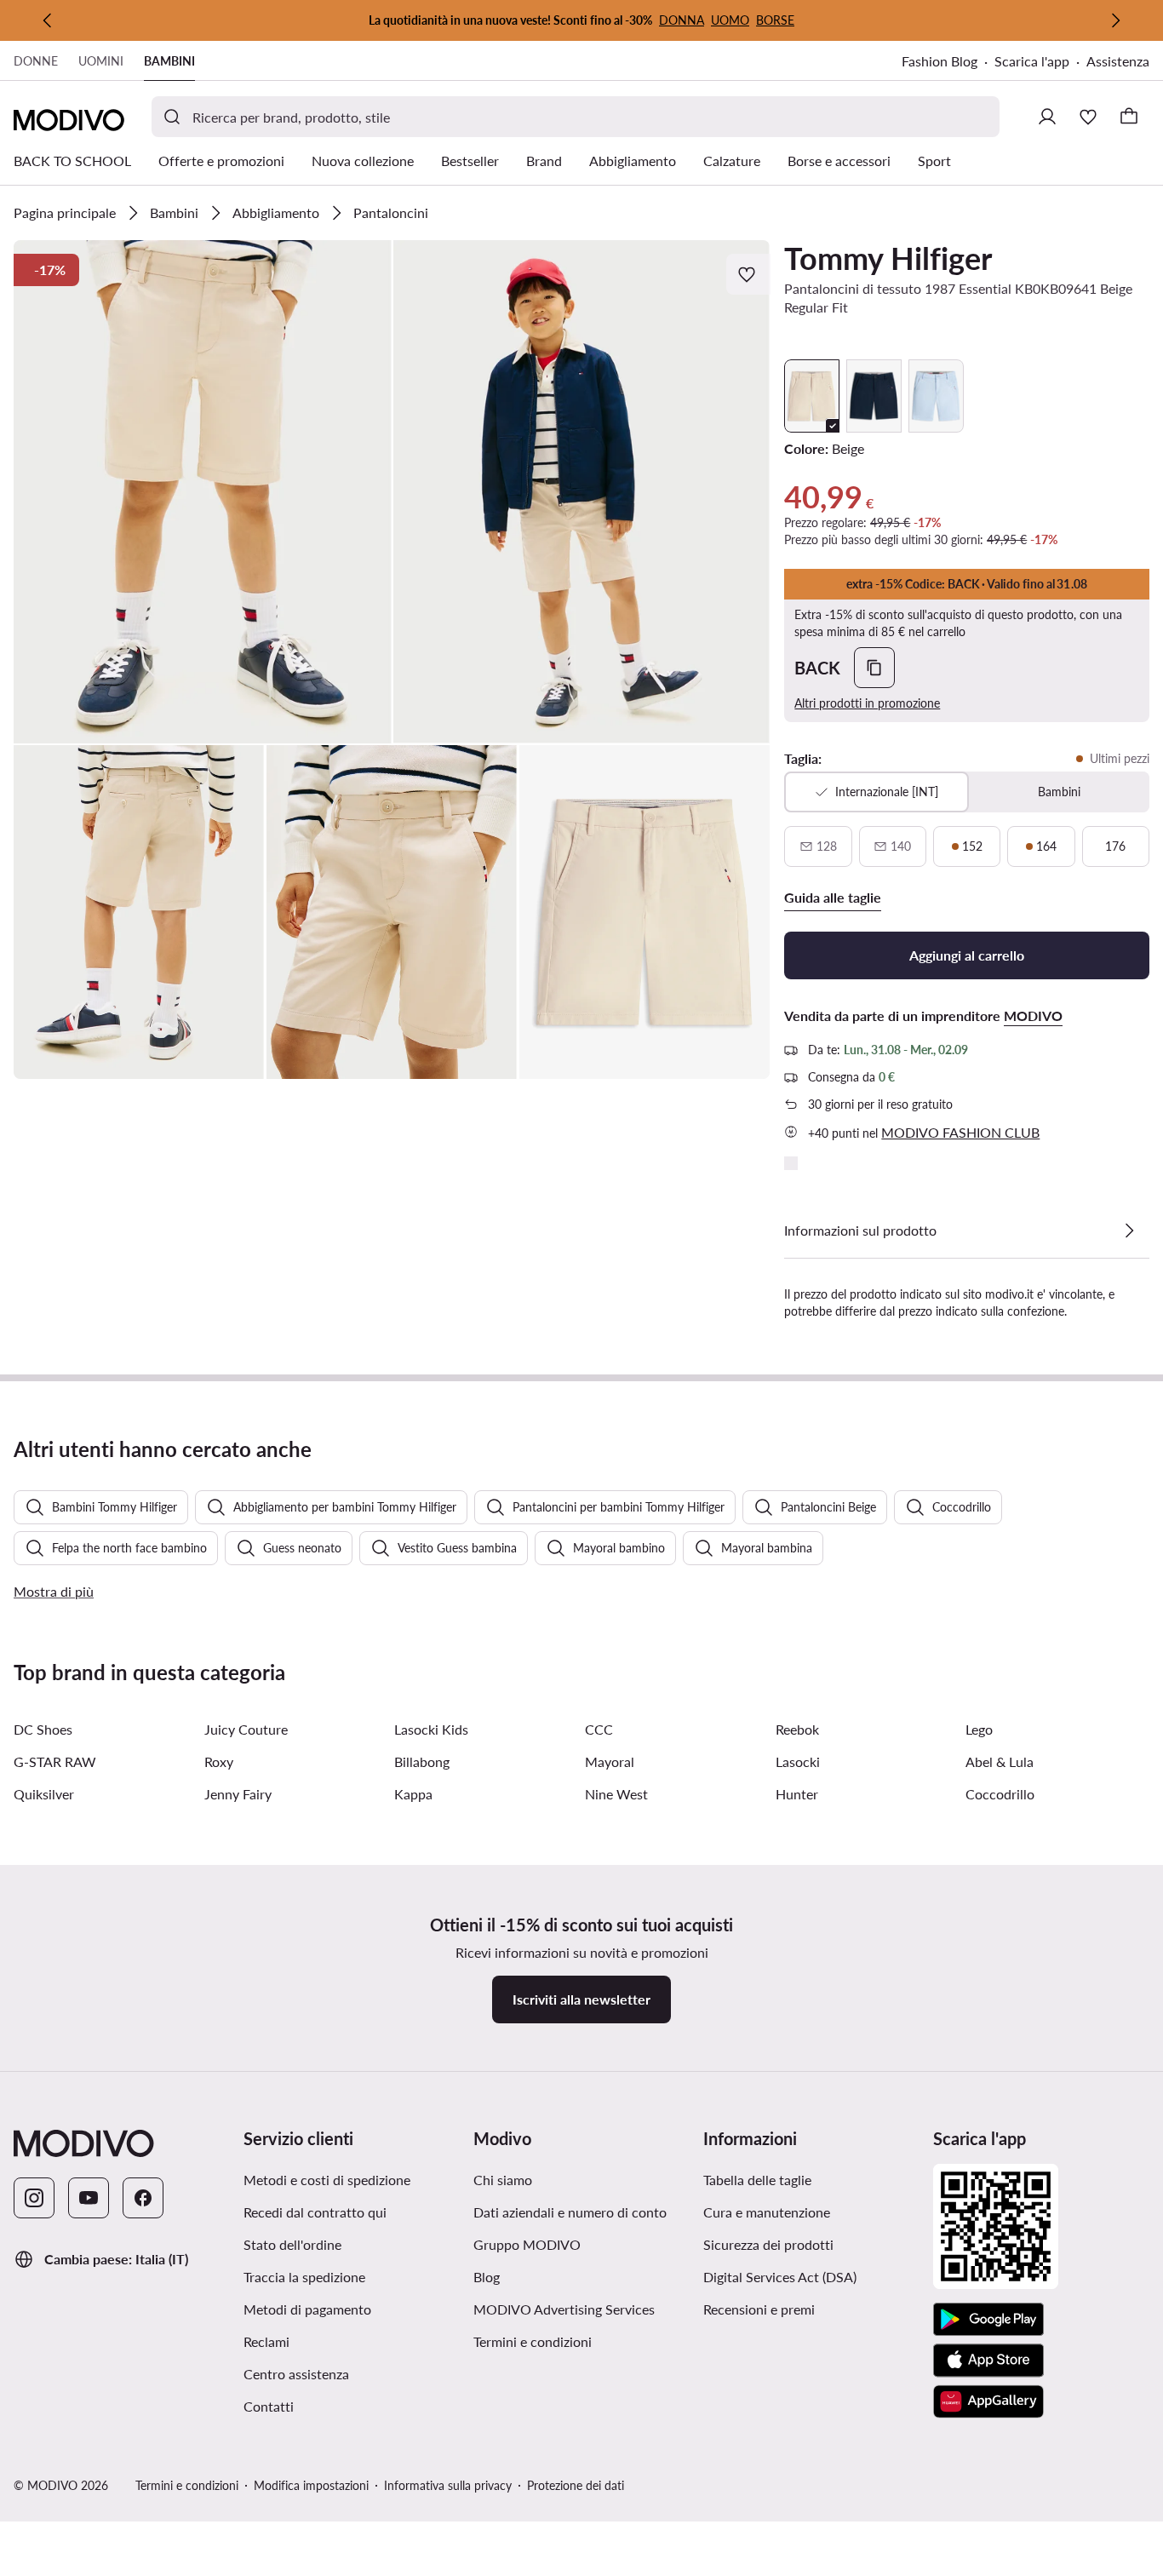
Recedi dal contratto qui (315, 2212)
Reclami (266, 2341)
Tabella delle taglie (757, 2180)
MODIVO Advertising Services (564, 2309)
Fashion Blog (940, 61)
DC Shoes (43, 1729)
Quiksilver (44, 1794)
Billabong (422, 1761)
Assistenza (1118, 61)
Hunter (797, 1794)
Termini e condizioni (533, 2341)
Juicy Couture (246, 1729)
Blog (487, 2277)
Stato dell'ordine (292, 2244)
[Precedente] (48, 20)
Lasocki (798, 1761)
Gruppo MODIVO (527, 2244)
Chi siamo (503, 2180)
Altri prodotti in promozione (867, 703)
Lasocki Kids (431, 1729)
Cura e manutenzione (767, 2212)
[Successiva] (1115, 20)
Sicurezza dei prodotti (768, 2244)
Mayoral (610, 1761)
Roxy (219, 1761)
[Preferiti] (1088, 117)
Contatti (269, 2406)
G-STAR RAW (55, 1761)
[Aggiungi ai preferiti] (748, 274)
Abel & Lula (1000, 1761)
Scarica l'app (1032, 61)
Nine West (616, 1794)
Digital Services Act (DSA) (780, 2277)
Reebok (797, 1729)
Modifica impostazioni (311, 2485)
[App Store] (988, 2361)
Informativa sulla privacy (448, 2485)
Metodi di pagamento (307, 2309)
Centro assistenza (296, 2374)
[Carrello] (1129, 117)
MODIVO (1033, 1015)
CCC (599, 1729)
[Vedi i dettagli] (1129, 1231)
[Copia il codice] (874, 668)
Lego (979, 1729)
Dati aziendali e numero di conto (570, 2212)
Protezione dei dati (576, 2485)
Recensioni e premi (759, 2309)
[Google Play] (988, 2320)
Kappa (413, 1794)
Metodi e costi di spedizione (327, 2180)
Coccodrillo (1000, 1794)
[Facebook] (143, 2198)
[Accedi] (1047, 117)
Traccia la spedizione (304, 2277)
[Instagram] (34, 2198)
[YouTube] (89, 2198)
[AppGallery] (988, 2401)
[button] (203, 492)
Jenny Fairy (238, 1794)
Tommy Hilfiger (888, 258)
